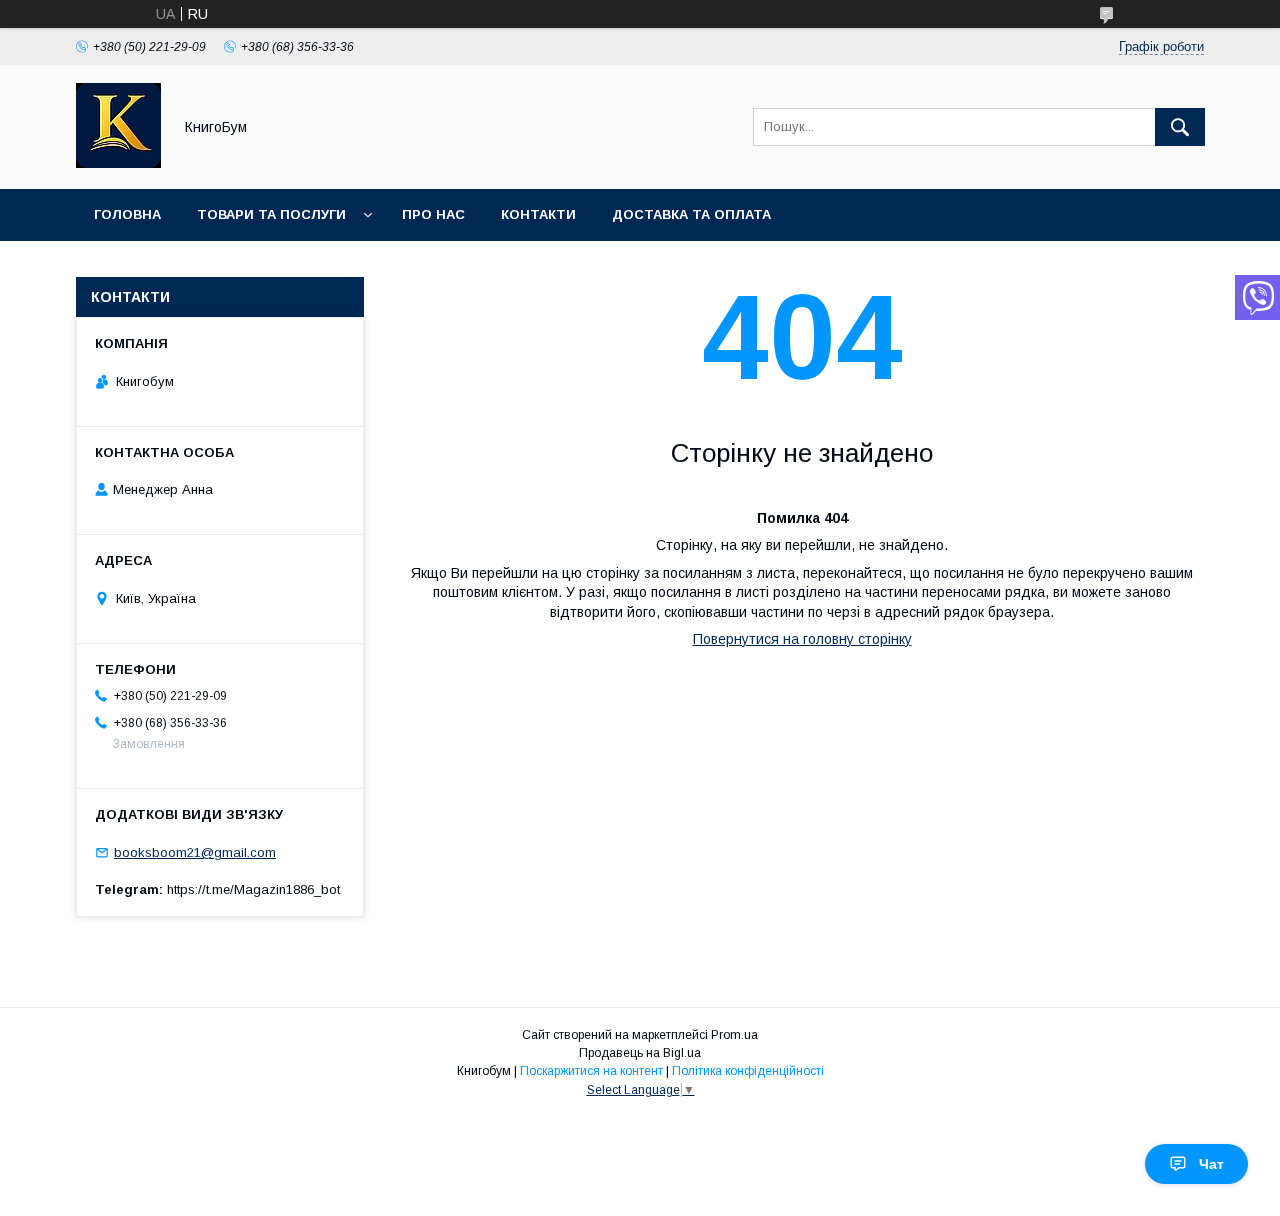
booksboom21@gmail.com (195, 852)
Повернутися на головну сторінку (802, 639)
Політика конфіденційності (748, 1071)
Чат (1211, 1164)
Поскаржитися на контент (591, 1071)
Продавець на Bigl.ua (640, 1053)
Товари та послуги (271, 214)
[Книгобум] (118, 163)
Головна (127, 214)
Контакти (538, 214)
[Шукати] (1180, 127)
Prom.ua (734, 1035)
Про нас (433, 214)
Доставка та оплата (691, 214)
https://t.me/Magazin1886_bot (253, 889)
